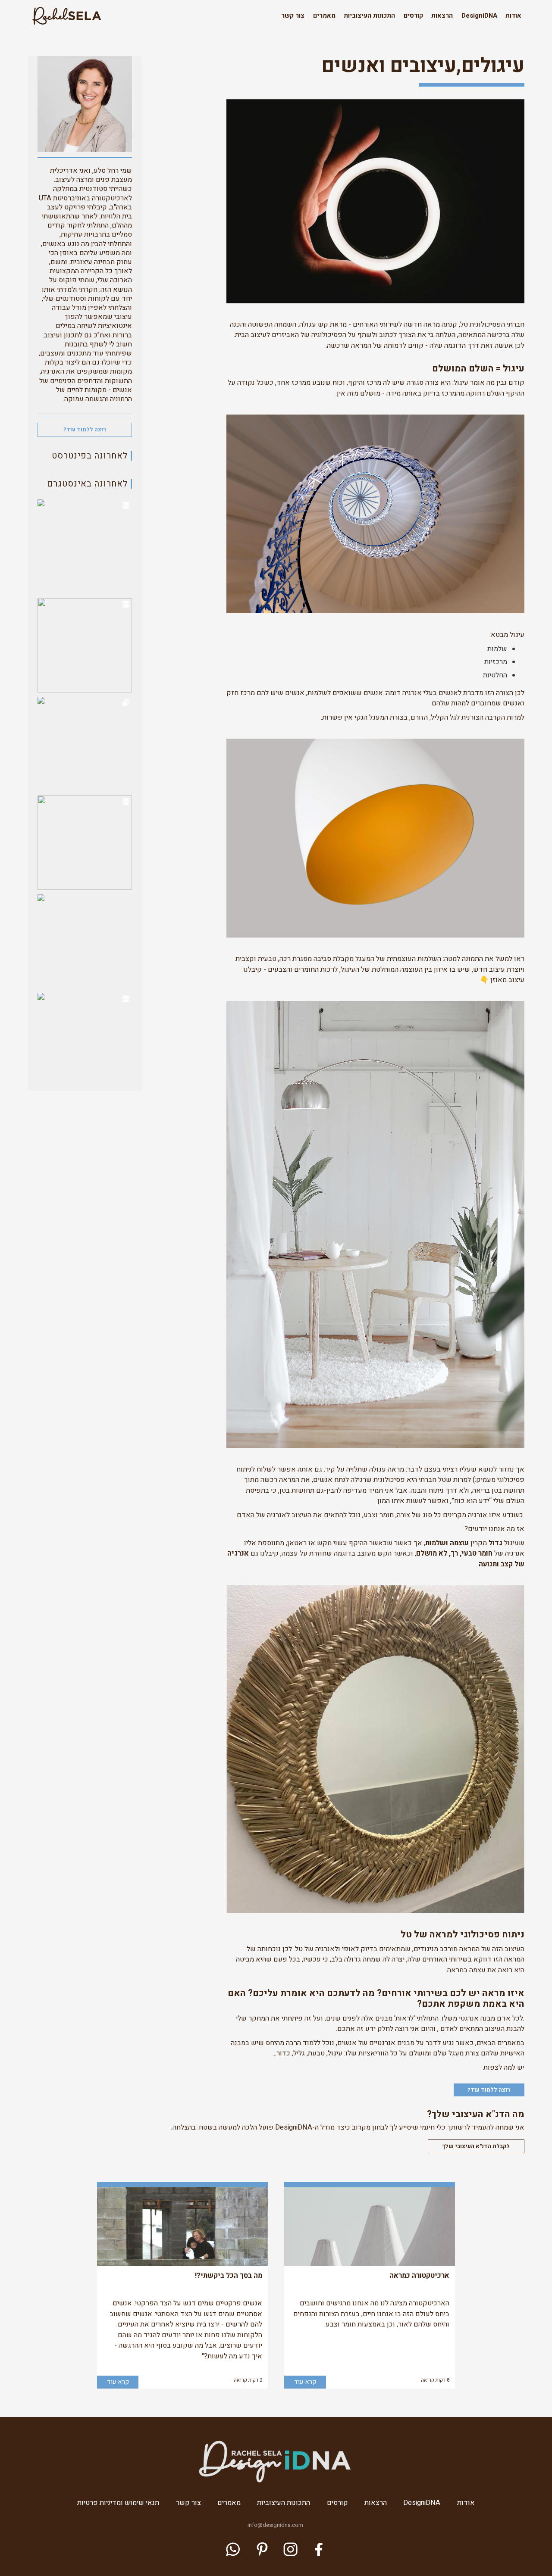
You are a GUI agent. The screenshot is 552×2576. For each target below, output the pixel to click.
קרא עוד (305, 2382)
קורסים (413, 16)
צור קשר (293, 16)
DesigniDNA (479, 16)
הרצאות (442, 16)
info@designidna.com (275, 2525)
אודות (513, 16)
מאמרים (324, 16)
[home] (66, 16)
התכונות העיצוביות (369, 16)
